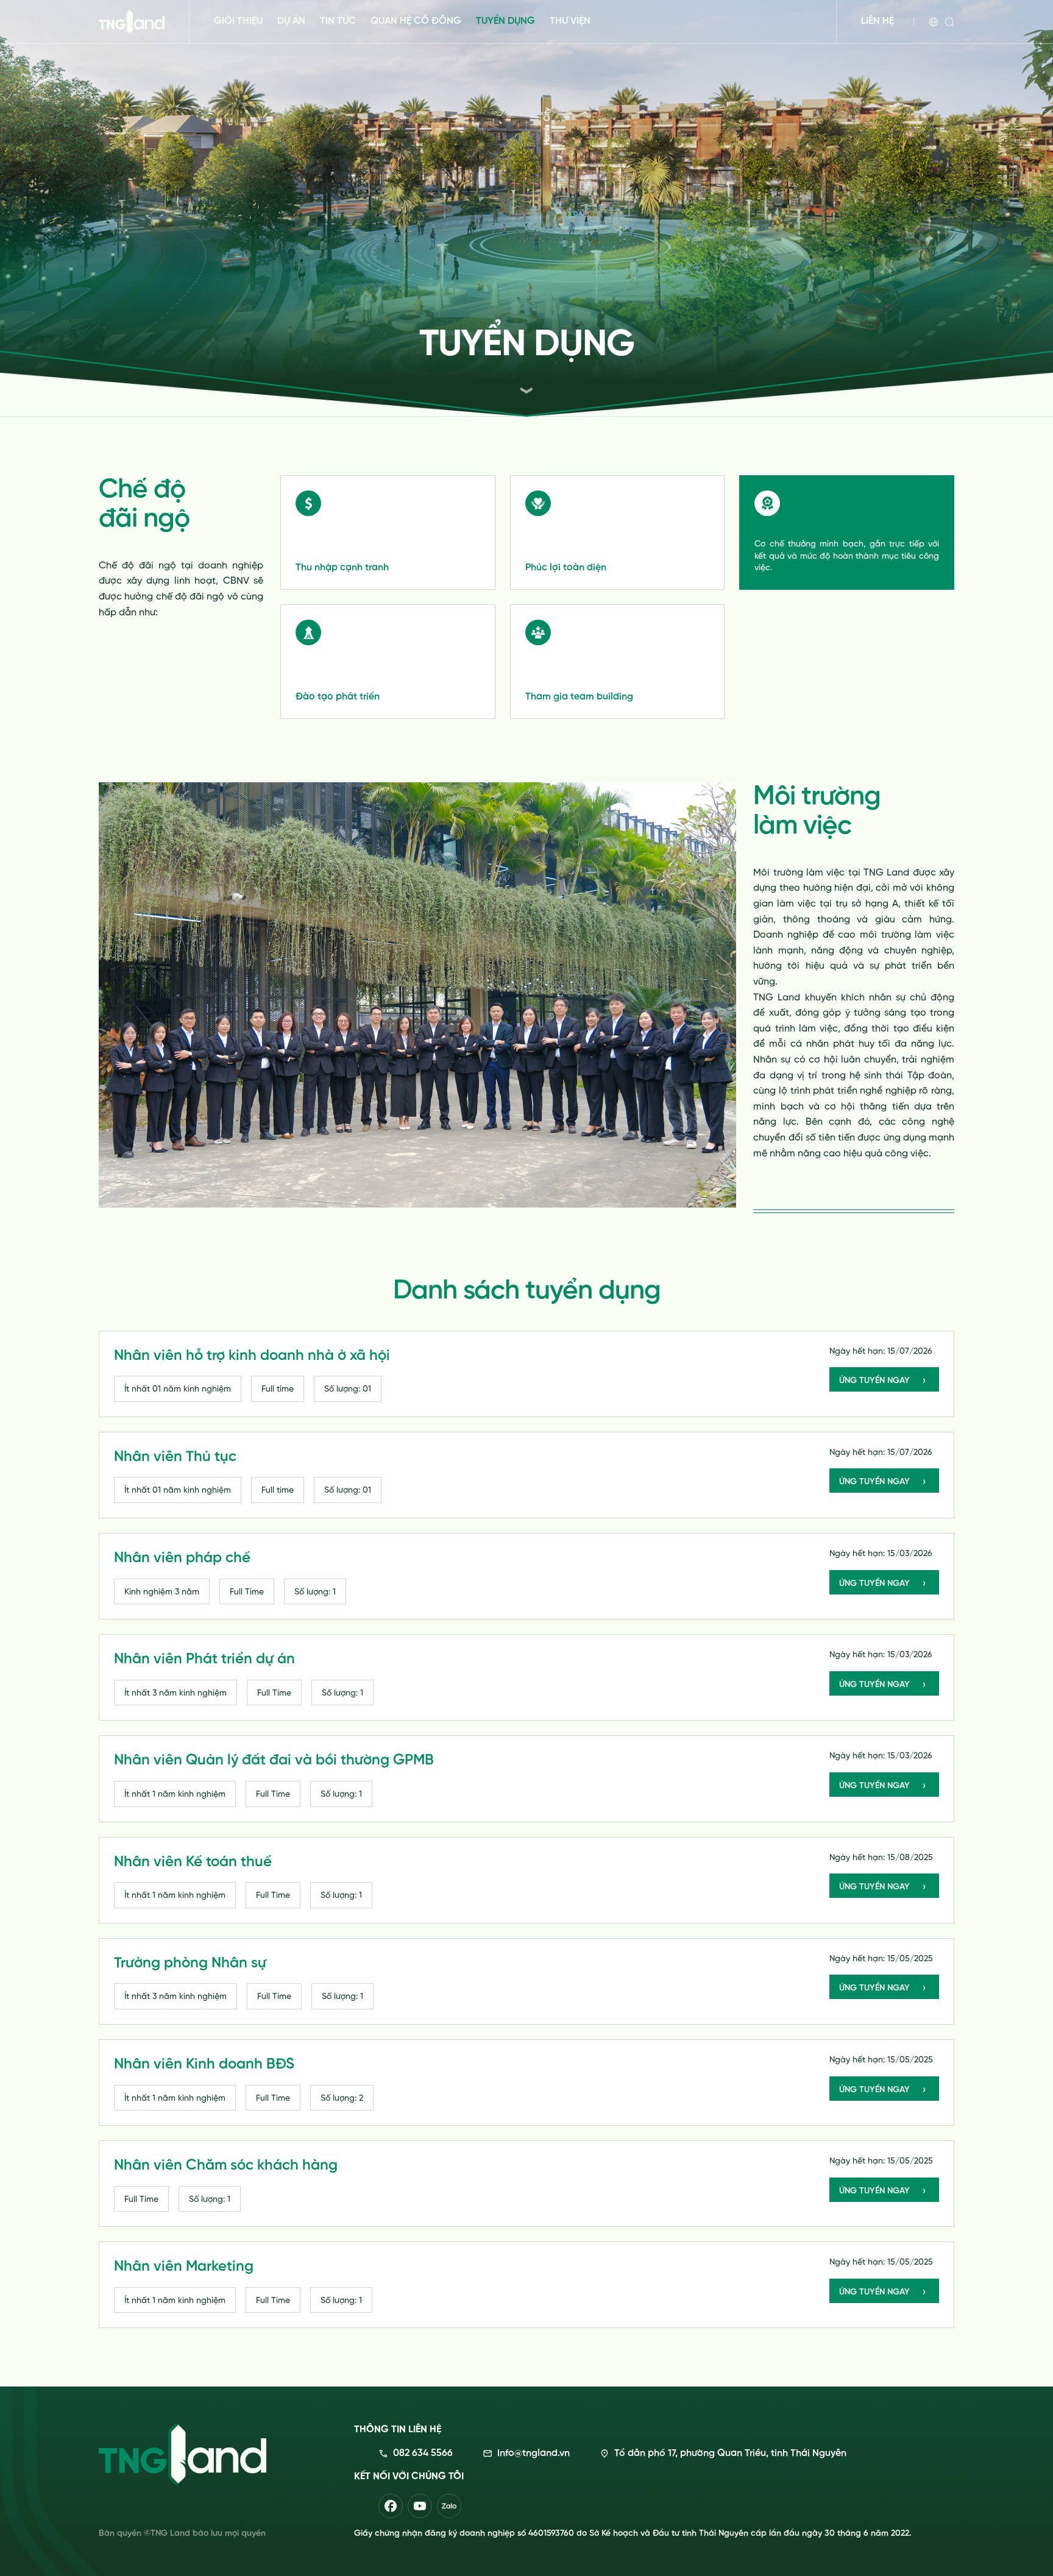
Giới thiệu (238, 21)
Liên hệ (877, 21)
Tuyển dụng (505, 21)
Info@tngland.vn (534, 2454)
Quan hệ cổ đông (416, 21)
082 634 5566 (423, 2454)
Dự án (291, 21)
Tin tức (338, 21)
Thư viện (570, 21)
